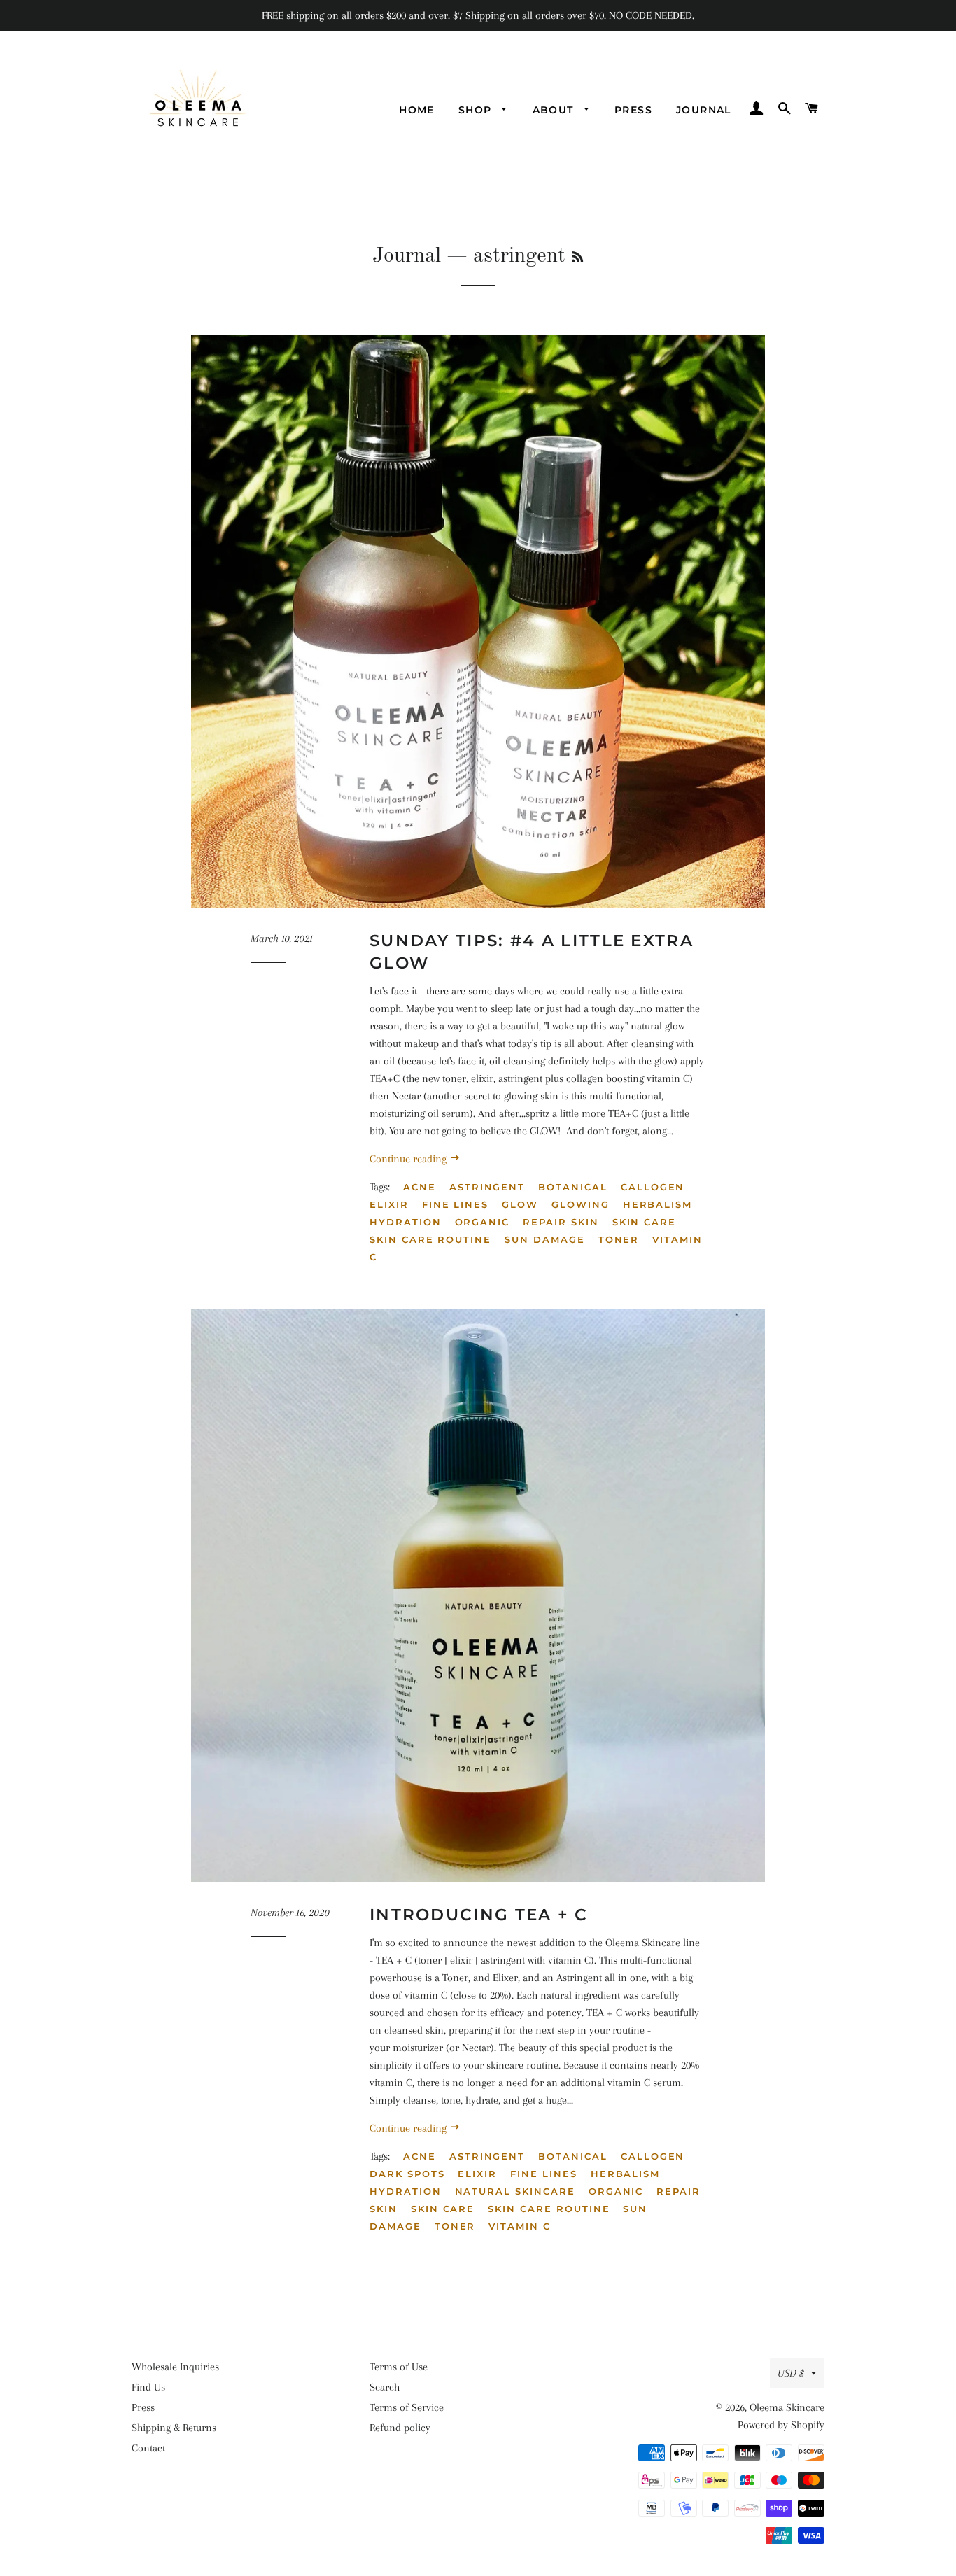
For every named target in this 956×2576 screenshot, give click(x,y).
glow (520, 1204)
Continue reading (409, 1159)
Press (633, 110)
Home (417, 110)
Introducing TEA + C (479, 1915)
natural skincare (515, 2191)
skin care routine (430, 1239)
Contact (148, 2448)
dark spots (407, 2174)
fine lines (456, 1204)
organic (483, 1222)
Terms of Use (399, 2367)
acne (420, 1187)
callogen (653, 1187)
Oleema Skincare (787, 2407)
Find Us (148, 2387)
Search (385, 2387)
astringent (487, 1187)
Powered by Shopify (781, 2425)
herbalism (658, 1204)
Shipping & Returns (174, 2428)
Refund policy (400, 2428)
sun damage (545, 1239)
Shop (477, 110)
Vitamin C (520, 2226)
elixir (389, 1204)
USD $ (791, 2373)
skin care (645, 1222)
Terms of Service (407, 2407)
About (555, 110)
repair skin (561, 1222)
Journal (704, 110)
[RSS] (577, 258)
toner (619, 1239)
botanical (573, 1187)
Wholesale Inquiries (175, 2367)
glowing (581, 1204)
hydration (406, 1222)
